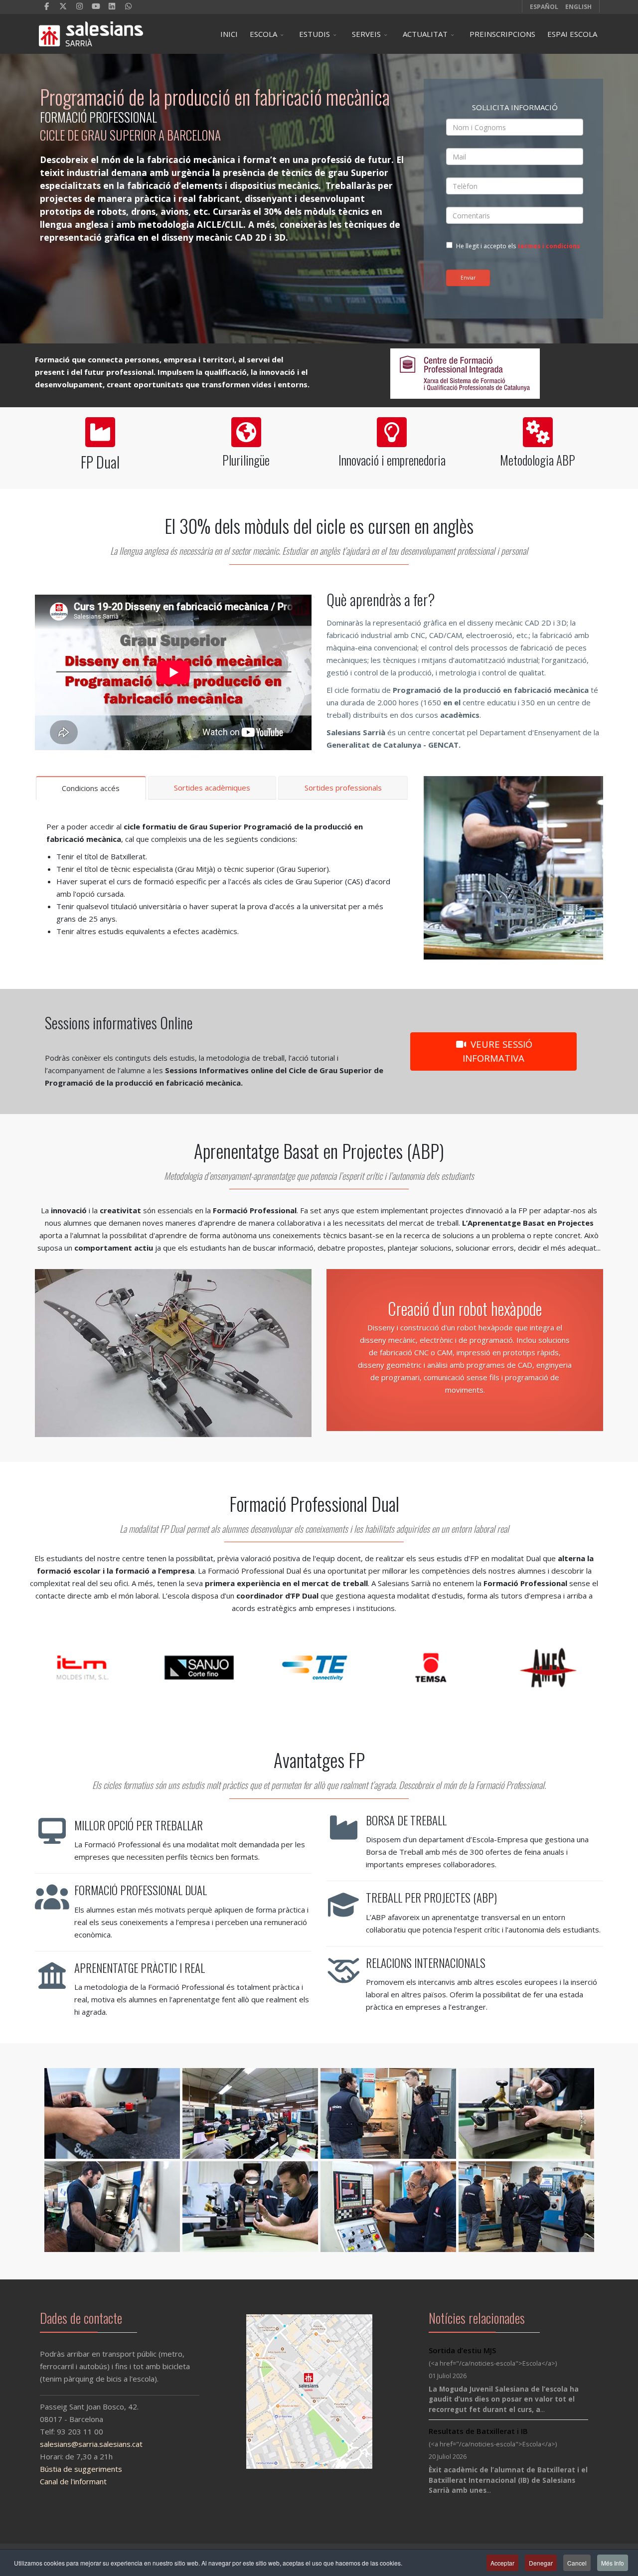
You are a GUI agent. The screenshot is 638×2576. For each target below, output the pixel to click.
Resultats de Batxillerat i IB (478, 2431)
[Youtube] (96, 6)
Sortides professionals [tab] (343, 788)
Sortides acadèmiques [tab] (212, 788)
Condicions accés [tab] (91, 788)
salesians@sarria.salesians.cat (91, 2444)
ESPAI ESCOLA (572, 34)
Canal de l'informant (73, 2481)
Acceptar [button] (502, 2563)
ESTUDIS (315, 34)
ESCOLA (263, 34)
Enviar (468, 278)
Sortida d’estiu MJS (462, 2350)
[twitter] (63, 6)
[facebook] (47, 6)
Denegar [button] (541, 2563)
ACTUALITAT (425, 34)
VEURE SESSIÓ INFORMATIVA (497, 1051)
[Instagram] (80, 6)
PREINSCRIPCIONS (502, 34)
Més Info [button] (613, 2563)
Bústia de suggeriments (81, 2469)
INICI (229, 34)
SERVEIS (366, 34)
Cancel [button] (577, 2563)
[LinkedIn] (112, 6)
